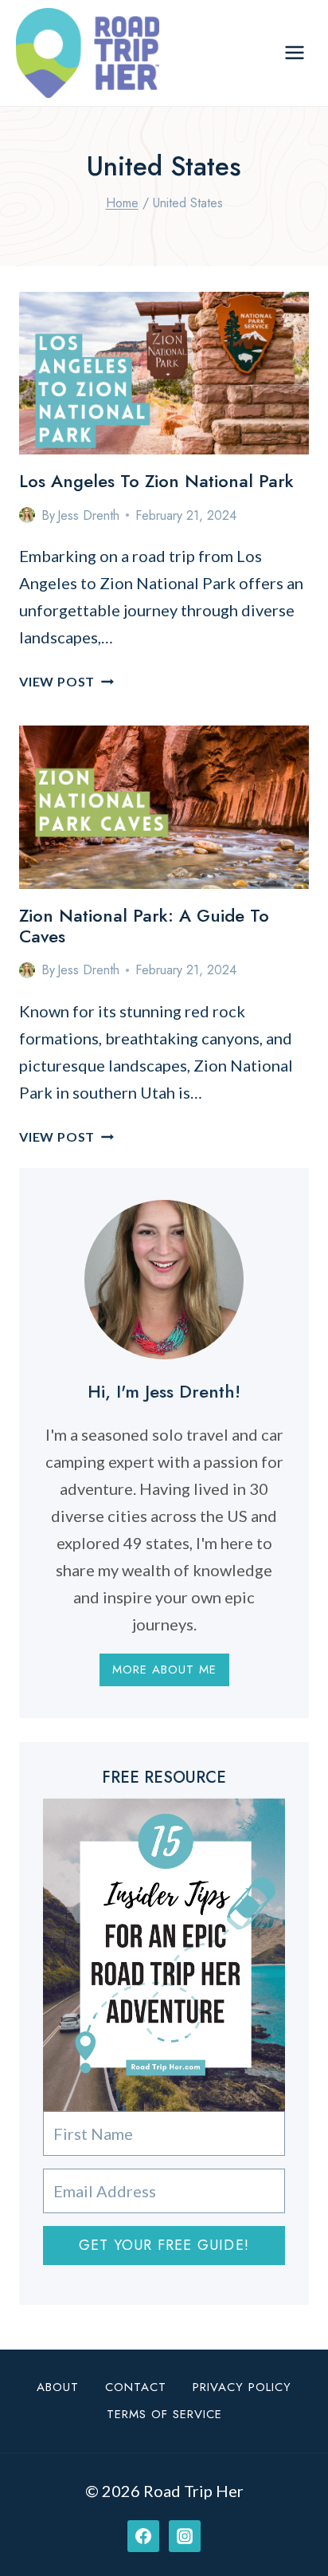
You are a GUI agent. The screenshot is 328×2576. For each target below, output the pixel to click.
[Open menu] (294, 53)
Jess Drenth (88, 515)
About (58, 2387)
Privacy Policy (242, 2387)
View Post (66, 681)
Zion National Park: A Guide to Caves (144, 926)
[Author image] (27, 515)
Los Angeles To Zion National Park (156, 481)
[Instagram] (185, 2536)
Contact (136, 2387)
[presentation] (164, 374)
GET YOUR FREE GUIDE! (164, 2245)
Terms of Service (164, 2414)
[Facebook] (143, 2536)
